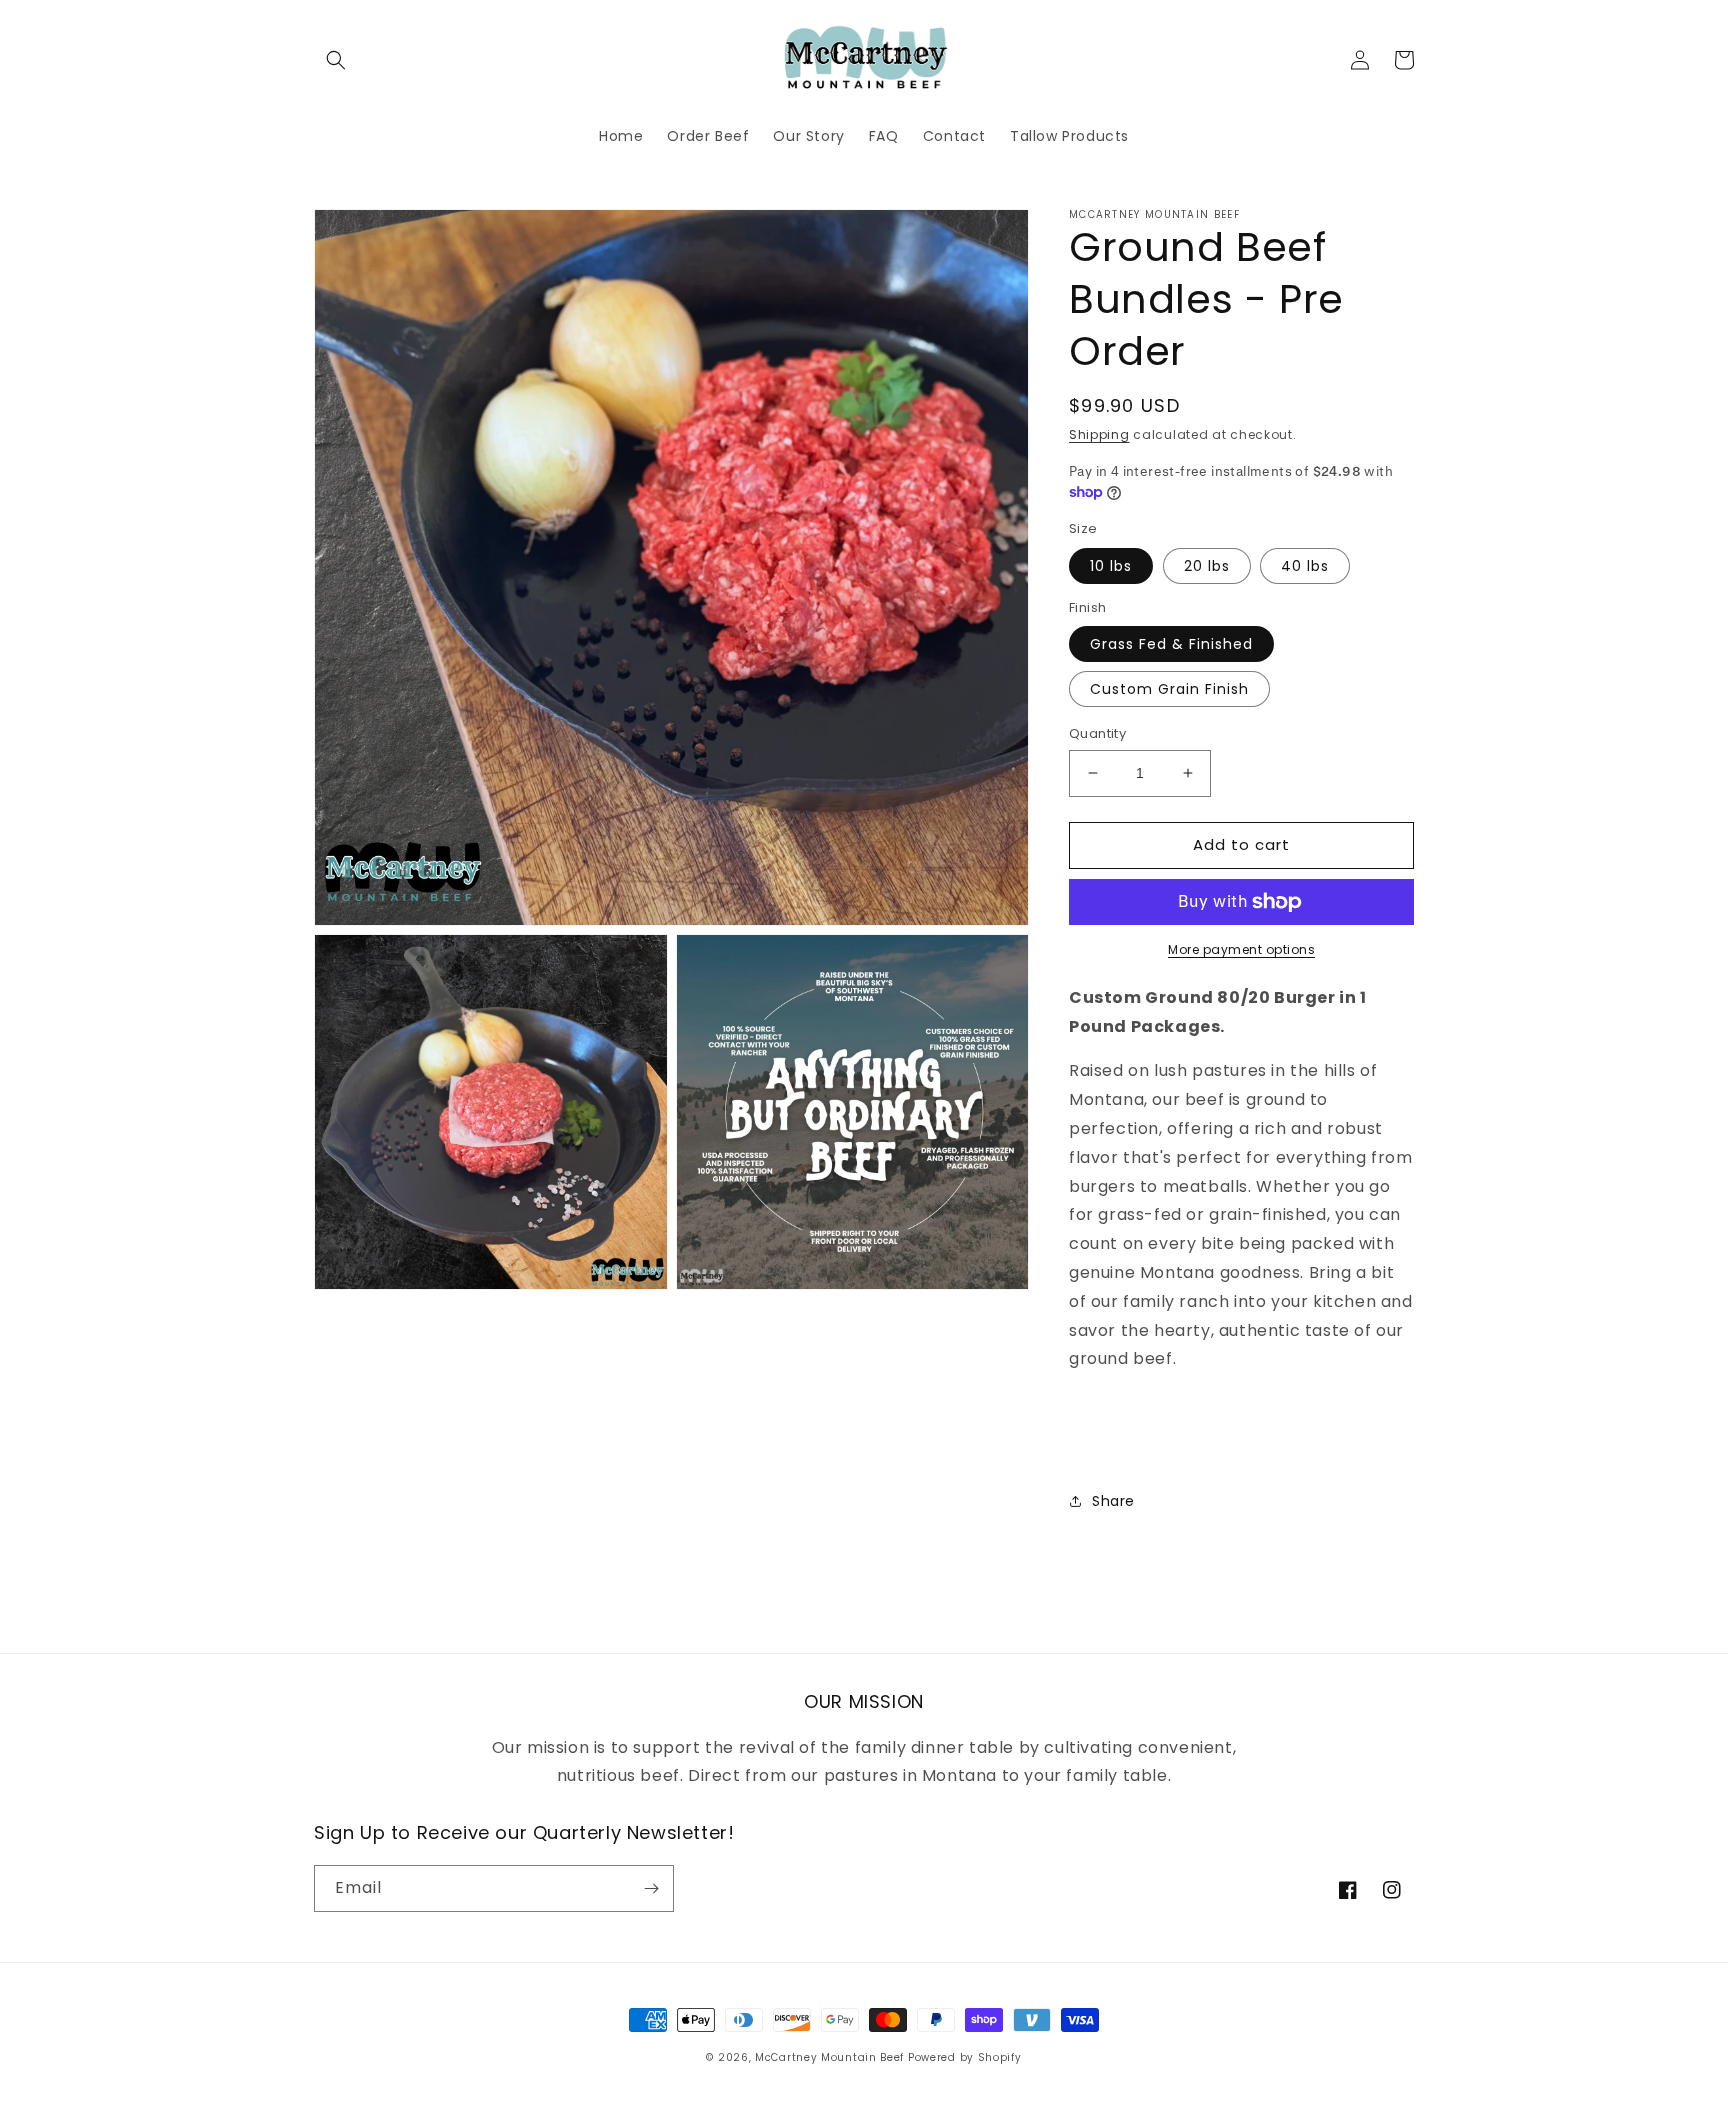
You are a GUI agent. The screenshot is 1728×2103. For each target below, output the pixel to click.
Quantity (1097, 733)
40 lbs (1305, 566)
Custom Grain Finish (1169, 689)
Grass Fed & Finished (1171, 644)
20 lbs (1207, 566)
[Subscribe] (651, 1888)
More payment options (1241, 949)
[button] (336, 60)
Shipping (1099, 434)
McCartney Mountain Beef (829, 2057)
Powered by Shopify (965, 2057)
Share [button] (1113, 1501)
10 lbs (1111, 566)
